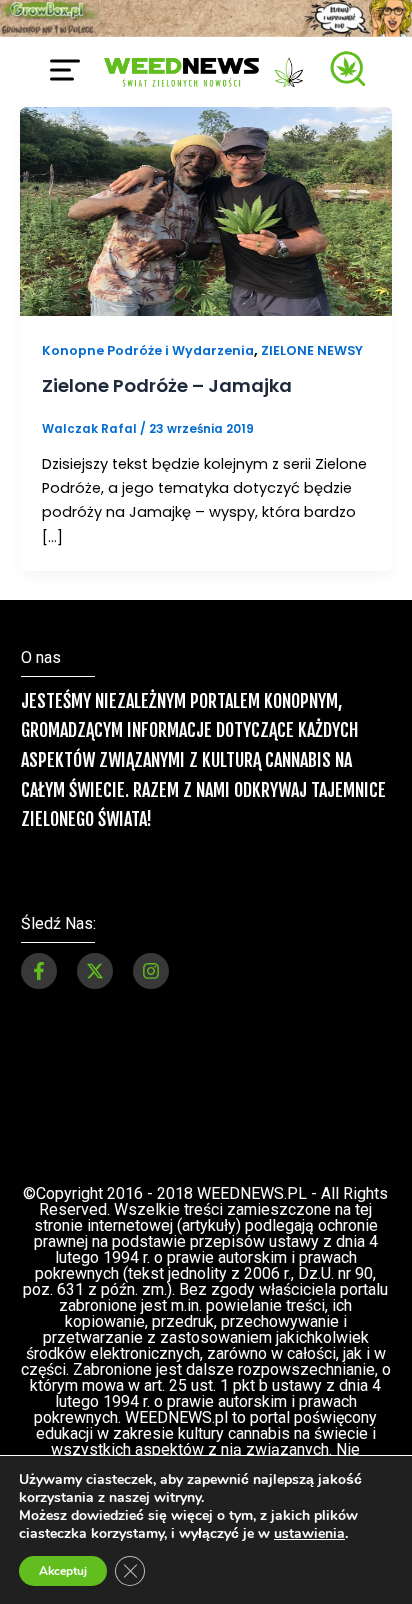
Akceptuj (63, 1571)
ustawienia (309, 1534)
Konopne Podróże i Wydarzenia (148, 350)
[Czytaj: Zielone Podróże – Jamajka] (206, 210)
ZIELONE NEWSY (312, 350)
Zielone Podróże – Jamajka (167, 385)
